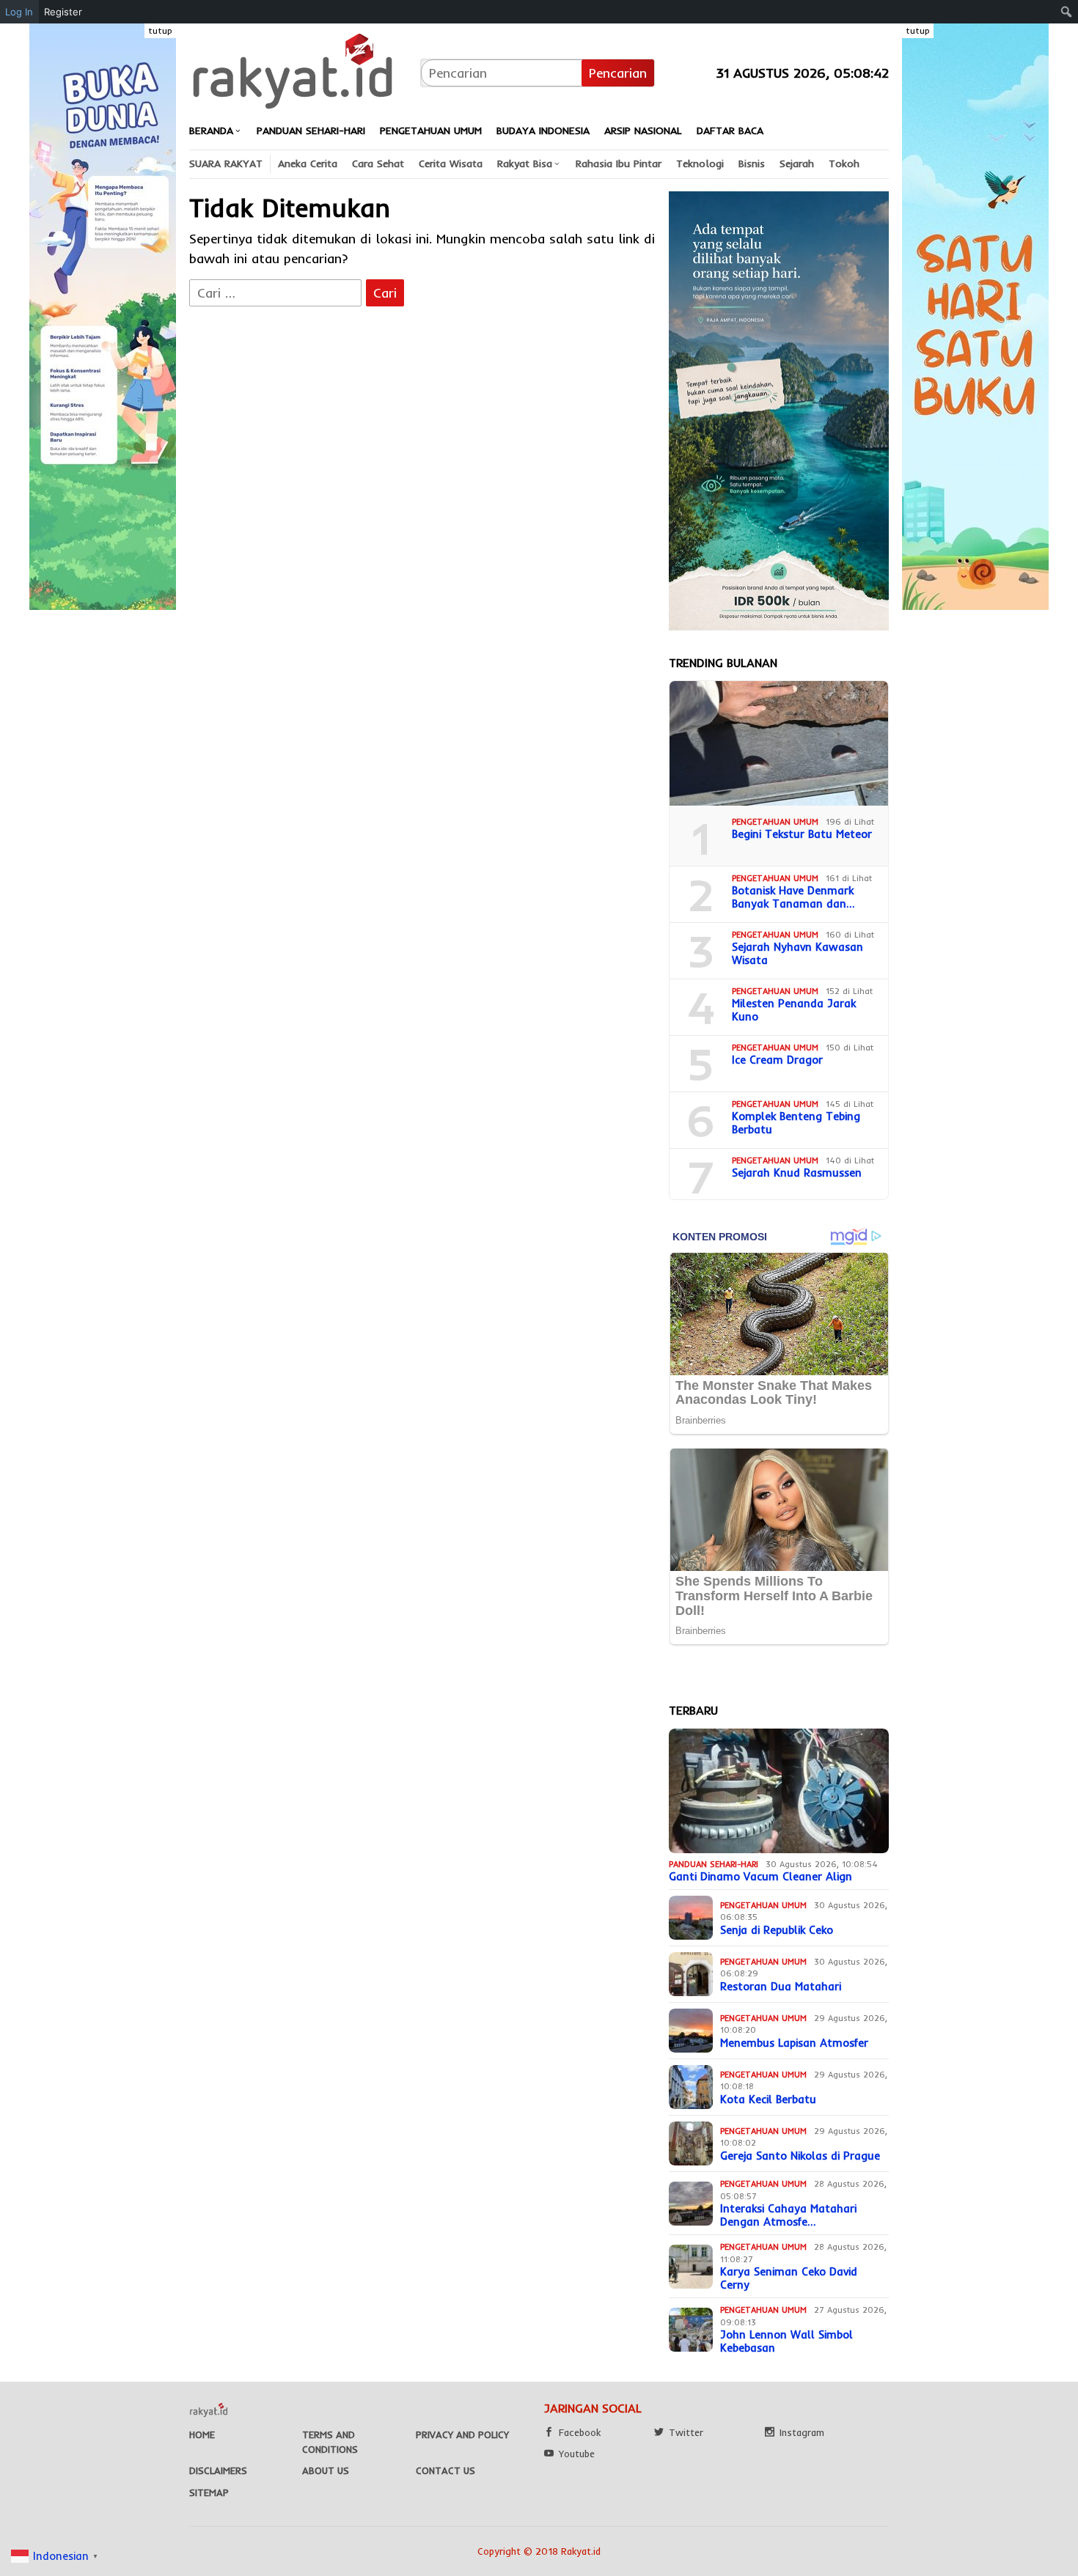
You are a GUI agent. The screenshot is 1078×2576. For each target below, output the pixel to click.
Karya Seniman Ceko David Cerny (789, 2278)
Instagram (802, 2432)
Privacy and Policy (462, 2435)
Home (202, 2435)
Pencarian (618, 73)
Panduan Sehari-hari (714, 1864)
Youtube (577, 2454)
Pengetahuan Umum (775, 822)
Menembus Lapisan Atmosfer (794, 2043)
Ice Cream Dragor (777, 1060)
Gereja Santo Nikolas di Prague (800, 2156)
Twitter (686, 2432)
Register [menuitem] (63, 12)
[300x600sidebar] (779, 409)
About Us (326, 2470)
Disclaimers (218, 2470)
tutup (160, 30)
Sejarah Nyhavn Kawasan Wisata (797, 954)
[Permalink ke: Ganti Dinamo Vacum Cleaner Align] (779, 1791)
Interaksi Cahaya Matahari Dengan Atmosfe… (788, 2215)
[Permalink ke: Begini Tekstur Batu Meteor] (779, 743)
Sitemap (209, 2492)
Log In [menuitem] (19, 12)
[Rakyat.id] (293, 71)
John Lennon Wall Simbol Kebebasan (786, 2341)
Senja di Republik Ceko (777, 1930)
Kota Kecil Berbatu (768, 2100)
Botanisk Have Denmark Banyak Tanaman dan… (793, 897)
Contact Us (445, 2470)
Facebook (580, 2432)
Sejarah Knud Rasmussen (797, 1173)
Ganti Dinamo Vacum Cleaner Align (760, 1877)
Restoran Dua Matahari (781, 1987)
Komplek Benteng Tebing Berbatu (796, 1123)
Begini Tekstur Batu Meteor (802, 834)
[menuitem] (1067, 12)
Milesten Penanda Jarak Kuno (794, 1010)
